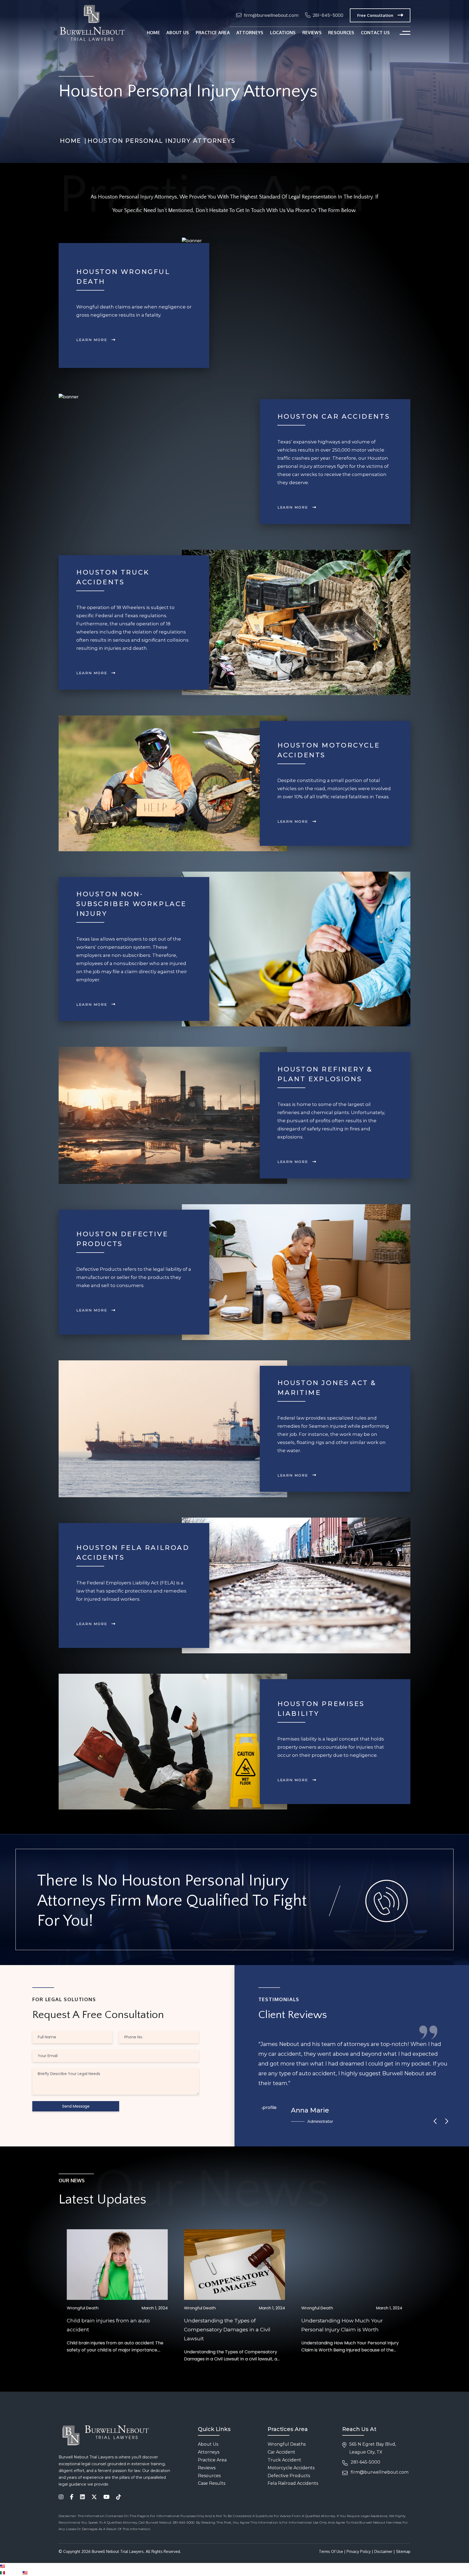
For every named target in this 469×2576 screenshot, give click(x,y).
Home (71, 141)
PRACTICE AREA (213, 33)
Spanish (14, 2573)
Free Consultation (375, 15)
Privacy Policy (359, 2551)
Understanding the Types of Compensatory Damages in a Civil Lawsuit (227, 2330)
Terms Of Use (331, 2551)
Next (446, 2121)
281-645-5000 (328, 15)
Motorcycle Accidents (291, 2468)
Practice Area (212, 2460)
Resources (209, 2476)
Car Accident (281, 2452)
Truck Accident (284, 2460)
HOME (153, 33)
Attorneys (250, 33)
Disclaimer (383, 2551)
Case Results (212, 2483)
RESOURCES (341, 33)
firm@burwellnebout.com (271, 15)
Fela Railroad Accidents (293, 2483)
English (12, 2566)
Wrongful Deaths (287, 2444)
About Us (208, 2444)
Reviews (312, 33)
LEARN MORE (92, 340)
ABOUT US (178, 33)
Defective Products (289, 2476)
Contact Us (375, 33)
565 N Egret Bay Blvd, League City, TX (373, 2448)
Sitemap (403, 2551)
